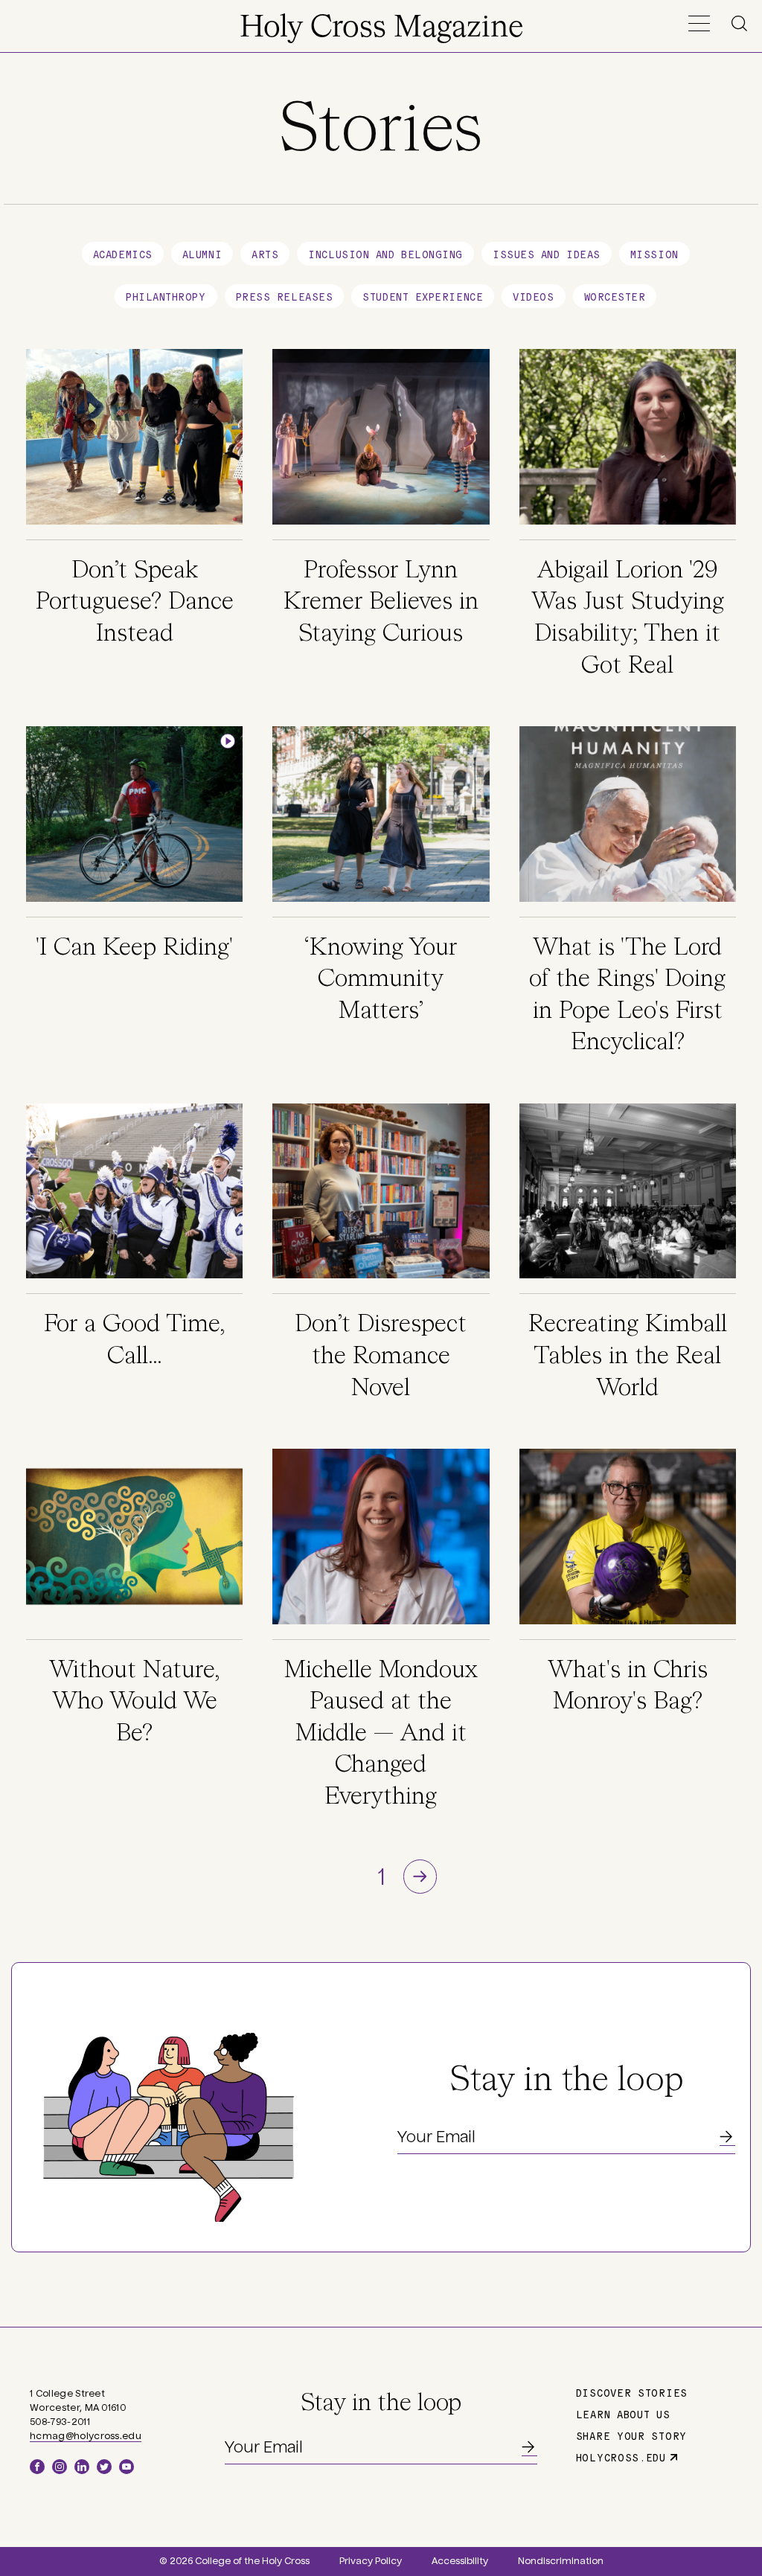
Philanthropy (166, 296)
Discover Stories (632, 2392)
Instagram (60, 2467)
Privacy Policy (371, 2561)
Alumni (202, 254)
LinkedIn (82, 2467)
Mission (654, 254)
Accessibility (460, 2561)
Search (742, 23)
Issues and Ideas (547, 254)
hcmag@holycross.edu (86, 2436)
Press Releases (285, 296)
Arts (265, 254)
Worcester (615, 296)
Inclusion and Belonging (385, 254)
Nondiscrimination (561, 2561)
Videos (533, 296)
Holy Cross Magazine (381, 28)
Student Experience (423, 296)
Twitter (104, 2467)
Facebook (37, 2467)
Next (420, 1876)
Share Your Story (631, 2435)
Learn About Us (623, 2414)
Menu (699, 23)
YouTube (127, 2467)
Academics (123, 254)
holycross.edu (621, 2457)
